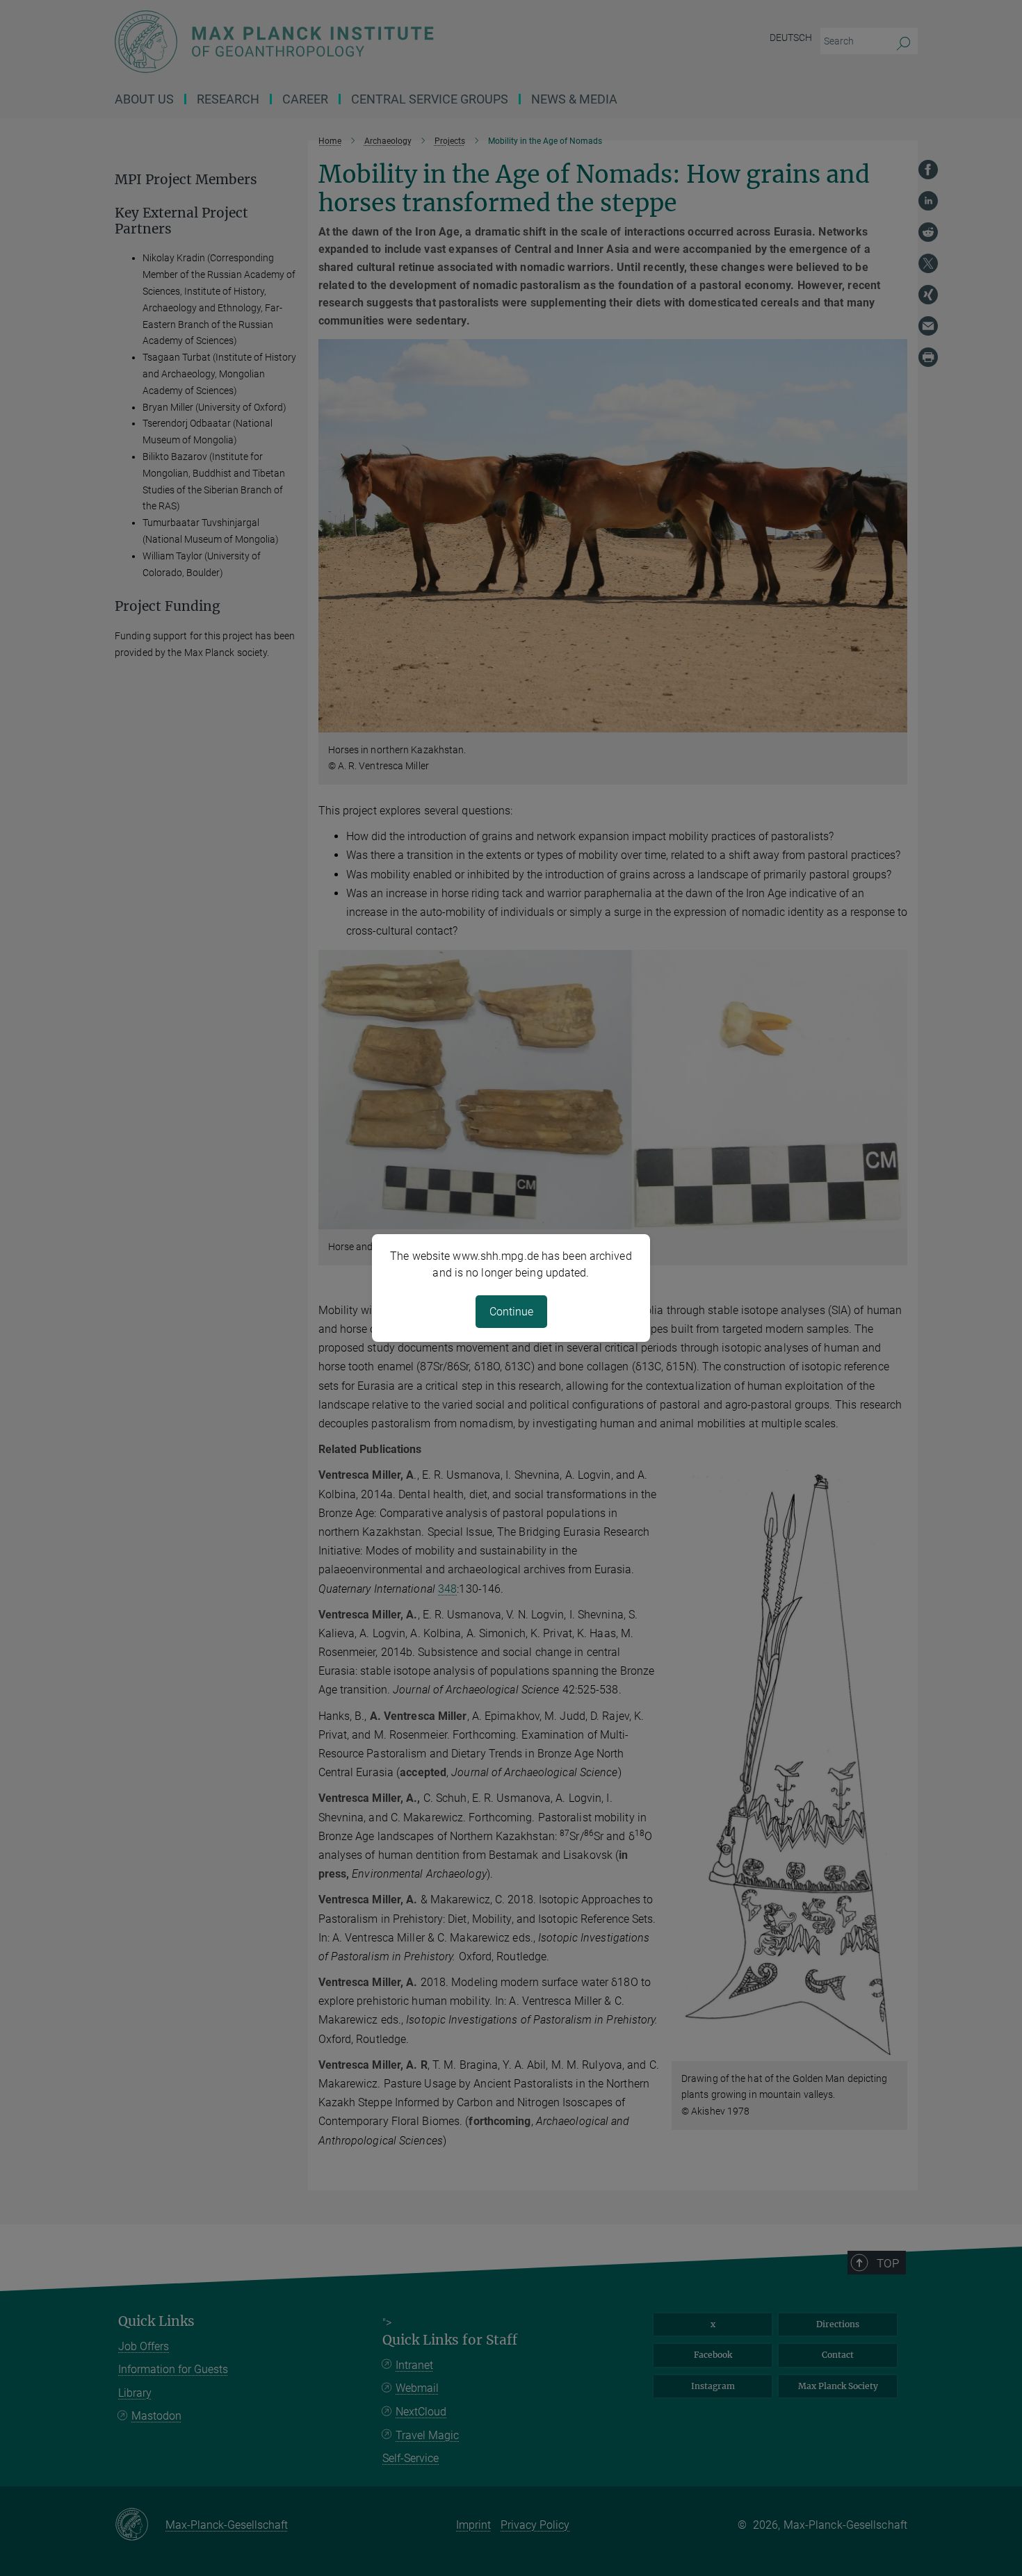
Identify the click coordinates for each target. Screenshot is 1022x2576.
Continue (511, 1312)
